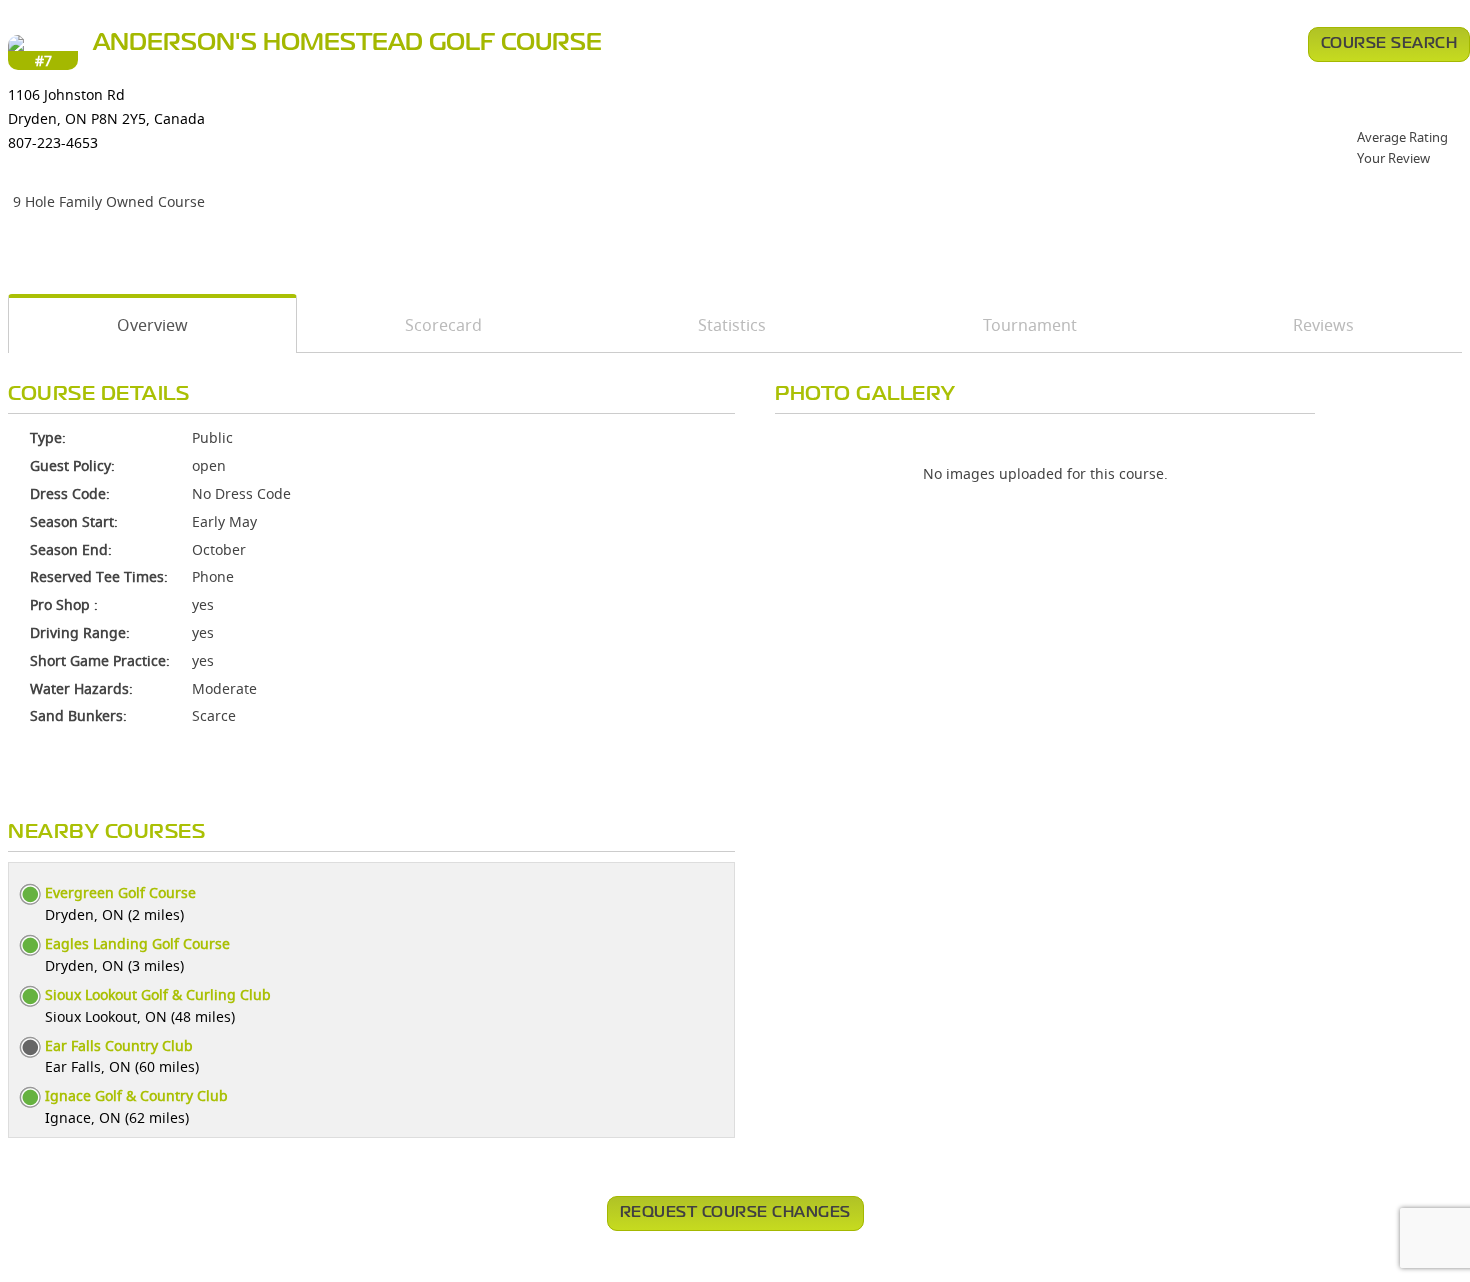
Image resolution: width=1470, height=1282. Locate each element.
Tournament (1030, 325)
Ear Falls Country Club (119, 1045)
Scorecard (443, 325)
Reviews (1323, 325)
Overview (152, 325)
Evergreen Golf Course (120, 892)
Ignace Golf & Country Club (136, 1095)
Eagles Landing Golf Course (137, 943)
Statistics (732, 325)
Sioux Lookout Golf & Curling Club (158, 994)
